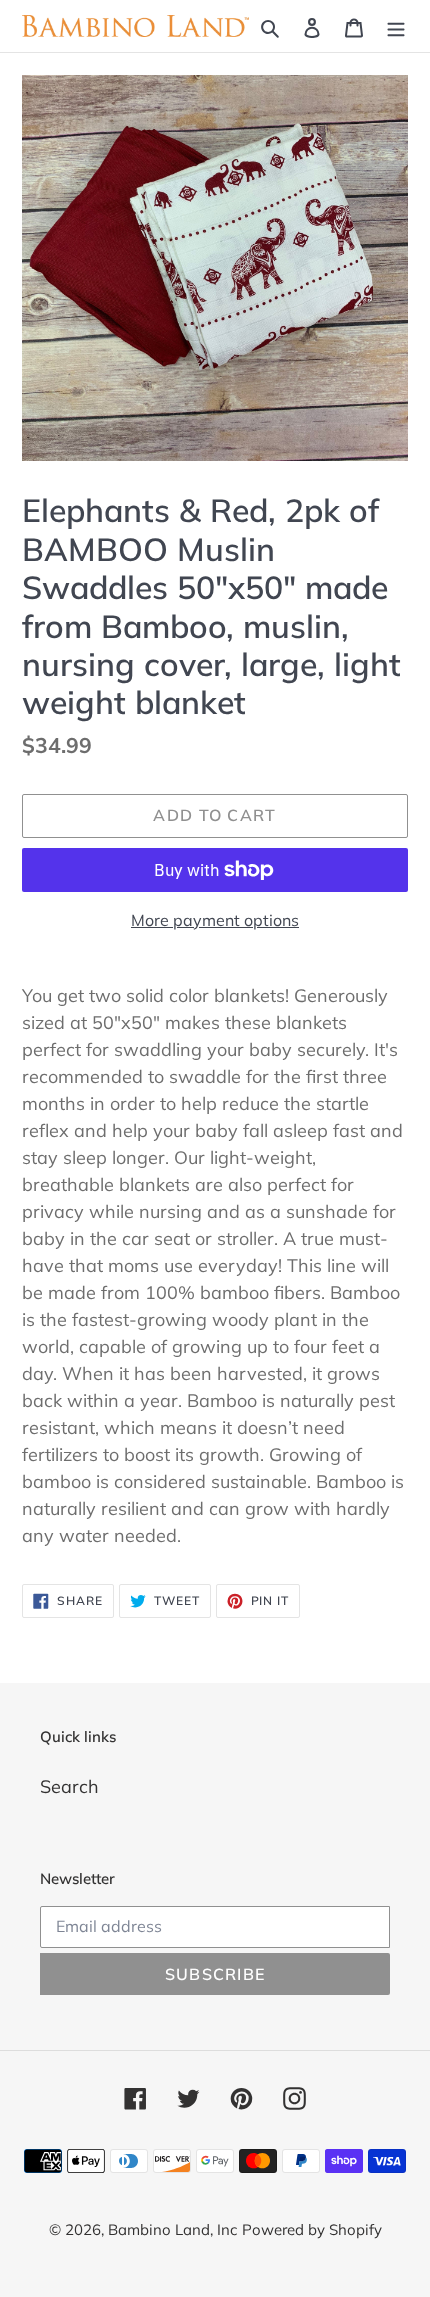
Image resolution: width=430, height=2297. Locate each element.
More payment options (215, 920)
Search (69, 1786)
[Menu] (396, 26)
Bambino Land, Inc (172, 2229)
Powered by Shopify (312, 2229)
